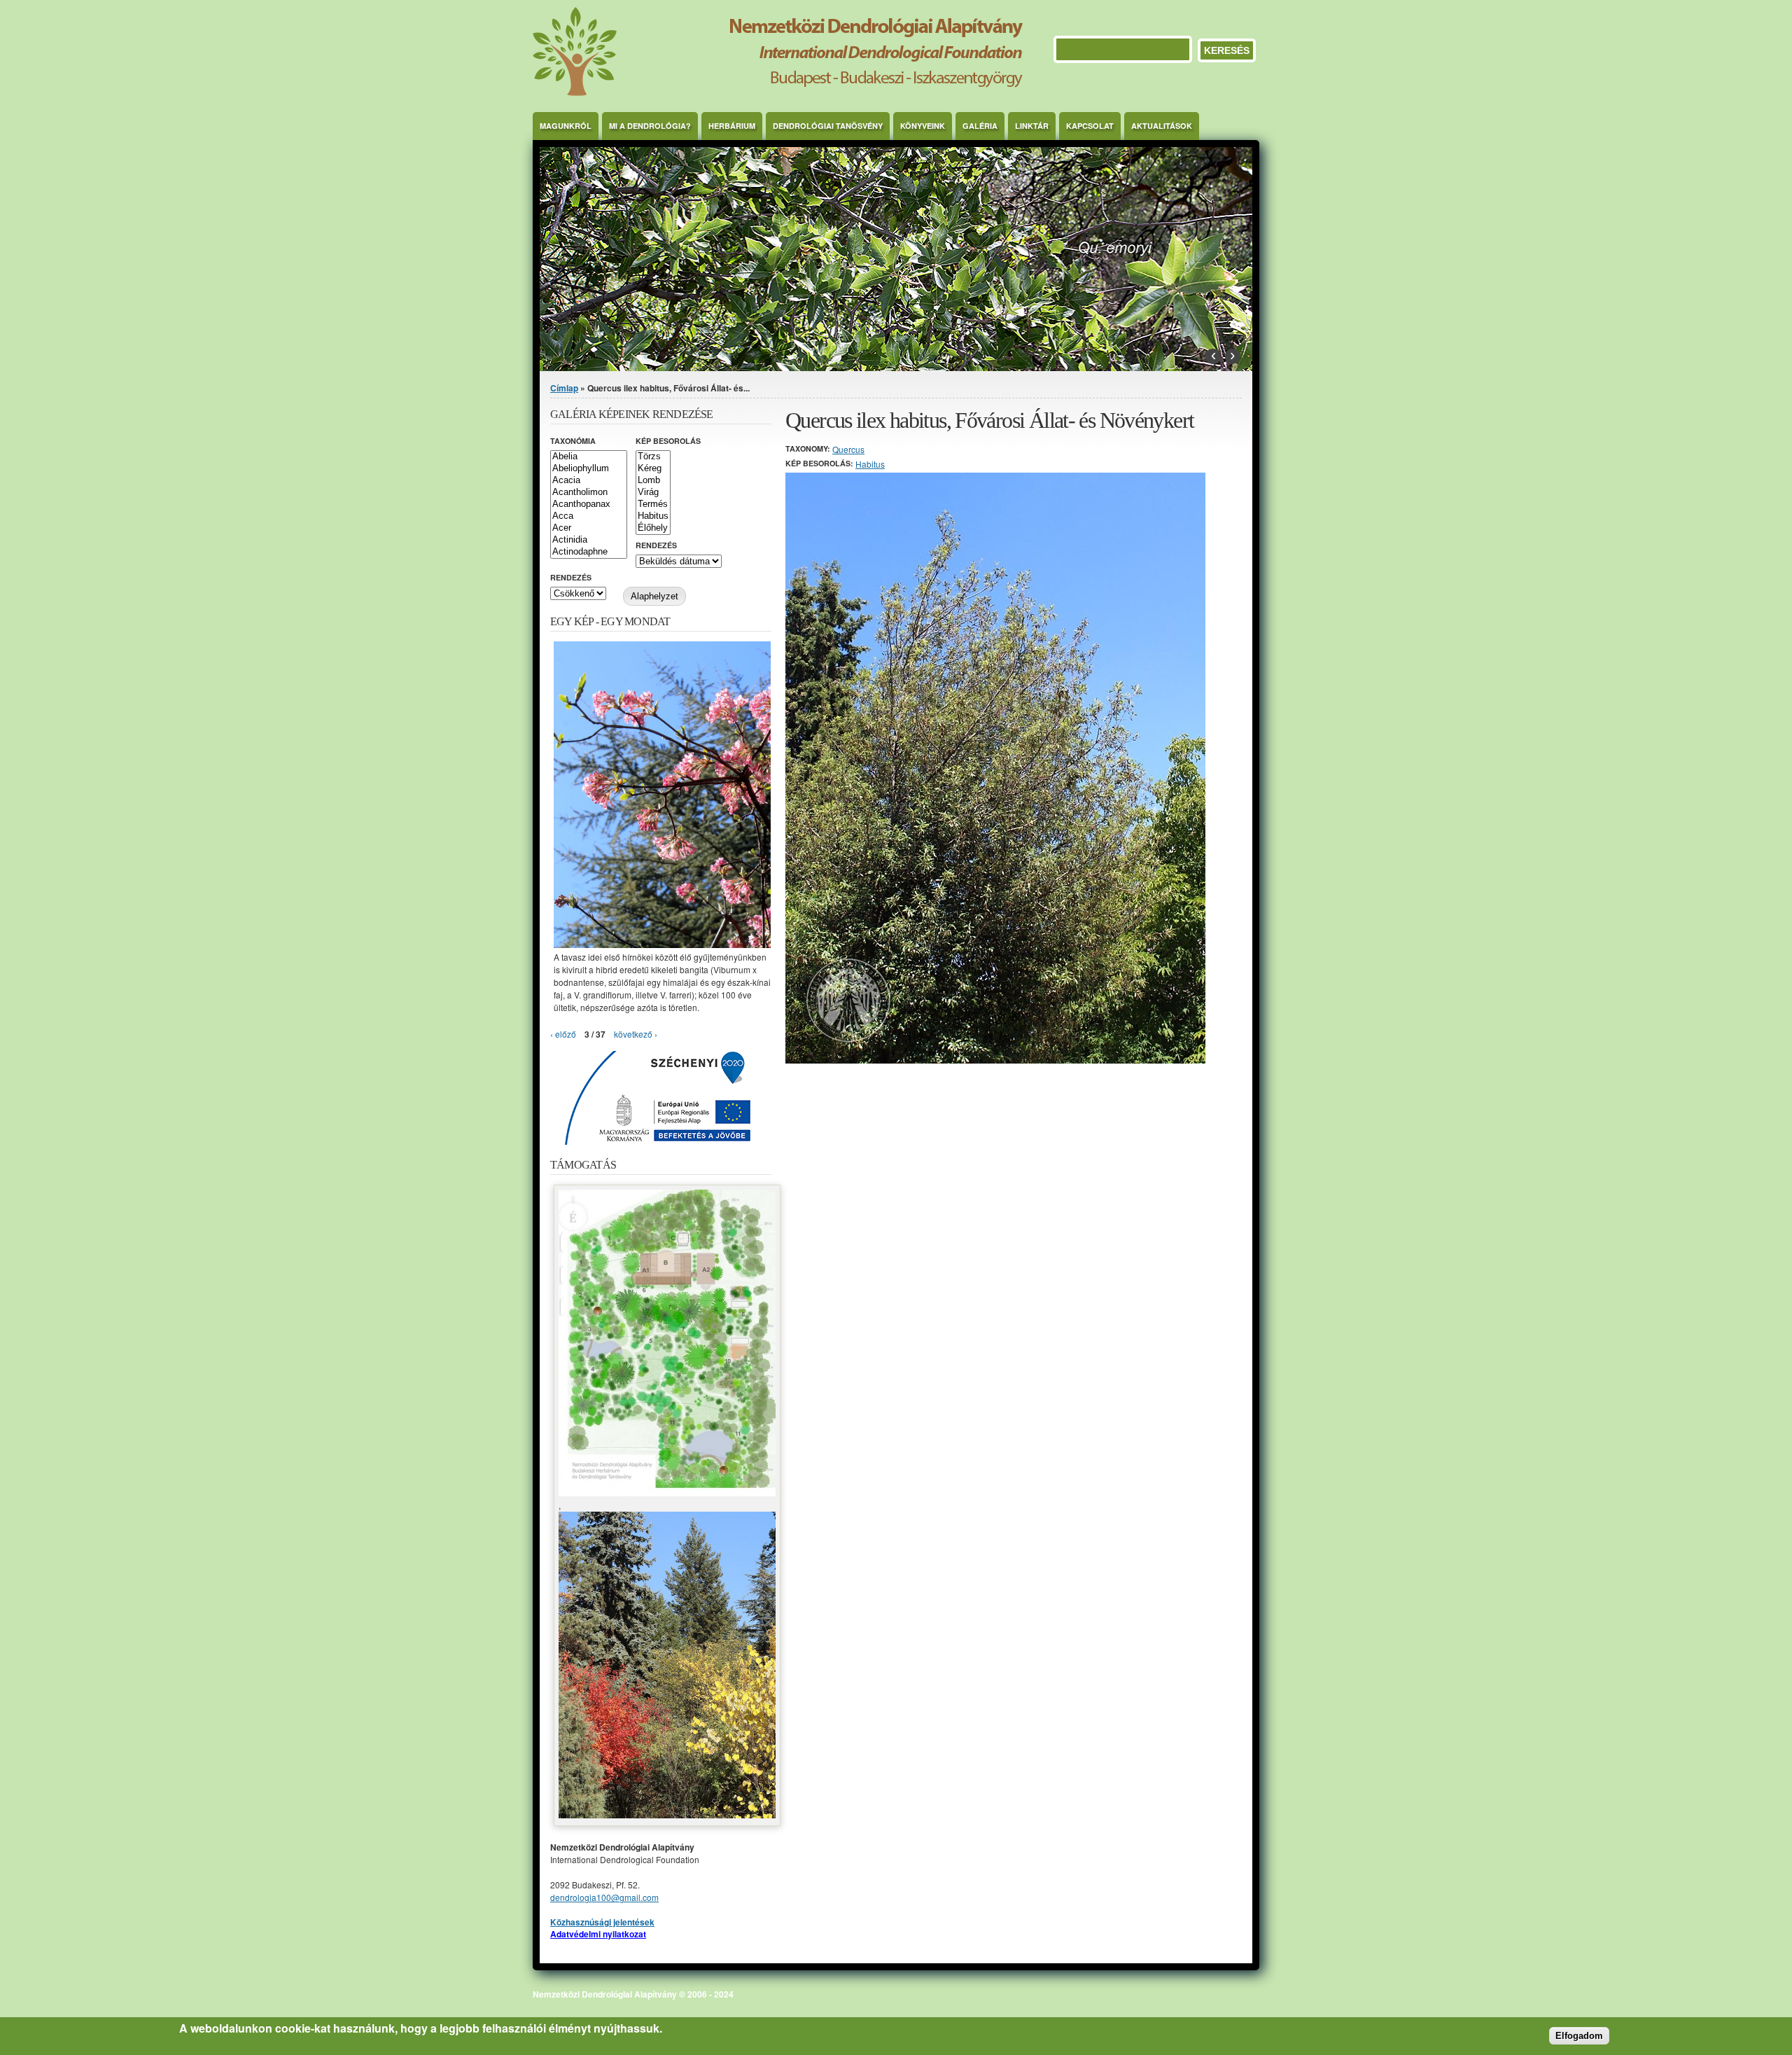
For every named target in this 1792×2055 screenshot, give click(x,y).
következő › (636, 1034)
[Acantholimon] (589, 493)
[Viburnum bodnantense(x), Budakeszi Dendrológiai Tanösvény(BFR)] (662, 944)
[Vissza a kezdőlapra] (778, 92)
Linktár (1032, 126)
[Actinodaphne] (589, 552)
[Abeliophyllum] (589, 469)
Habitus (870, 464)
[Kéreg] (653, 469)
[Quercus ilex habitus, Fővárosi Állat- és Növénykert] (995, 1060)
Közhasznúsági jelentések (602, 1922)
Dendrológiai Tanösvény (828, 126)
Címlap (564, 388)
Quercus (848, 449)
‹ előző (563, 1034)
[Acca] (589, 516)
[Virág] (653, 493)
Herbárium (732, 126)
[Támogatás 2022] (667, 1492)
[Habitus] (653, 516)
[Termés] (653, 504)
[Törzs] (653, 457)
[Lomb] (653, 481)
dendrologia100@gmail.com (604, 1897)
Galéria (980, 126)
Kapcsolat (1090, 126)
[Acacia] (589, 481)
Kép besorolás (668, 441)
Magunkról (566, 126)
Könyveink (923, 126)
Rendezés (656, 545)
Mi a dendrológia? (650, 126)
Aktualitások (1162, 126)
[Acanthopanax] (589, 504)
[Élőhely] (653, 528)
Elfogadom (1579, 2035)
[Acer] (589, 528)
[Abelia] (589, 457)
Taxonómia (573, 441)
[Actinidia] (589, 540)
